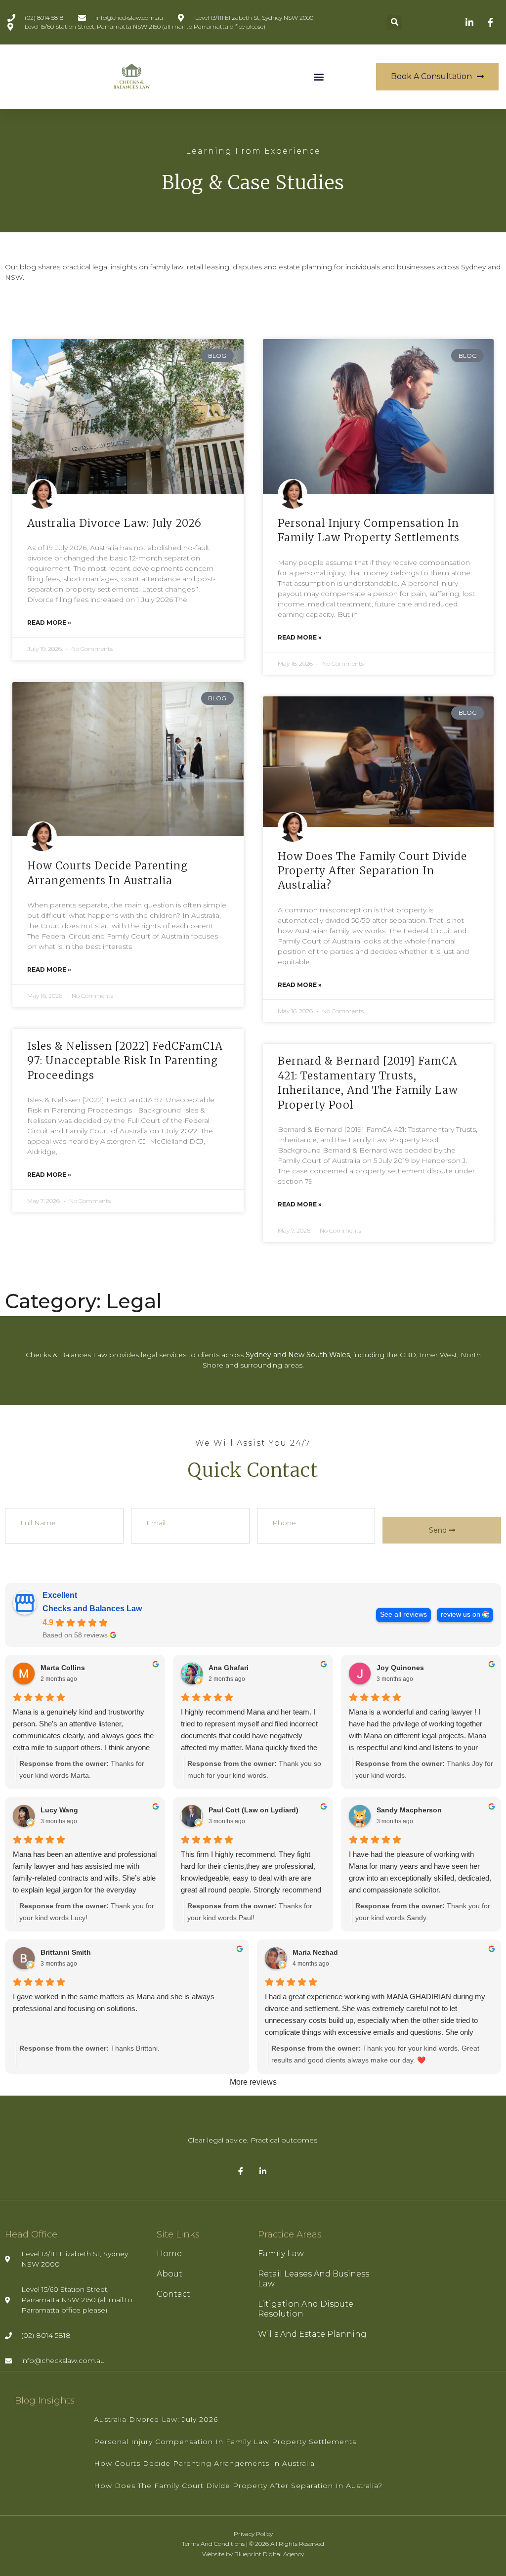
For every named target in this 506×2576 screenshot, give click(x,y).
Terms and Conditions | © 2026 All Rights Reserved (253, 2544)
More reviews (253, 2082)
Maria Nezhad (315, 1952)
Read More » (49, 623)
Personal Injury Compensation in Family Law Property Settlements (225, 2442)
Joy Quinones (400, 1668)
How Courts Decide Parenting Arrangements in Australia (204, 2463)
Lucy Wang (59, 1810)
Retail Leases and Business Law (314, 2279)
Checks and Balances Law (92, 1609)
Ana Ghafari (229, 1668)
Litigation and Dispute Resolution (306, 2309)
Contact (173, 2294)
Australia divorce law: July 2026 (114, 523)
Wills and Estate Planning (312, 2334)
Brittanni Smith (66, 1952)
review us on (461, 1614)
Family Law (281, 2254)
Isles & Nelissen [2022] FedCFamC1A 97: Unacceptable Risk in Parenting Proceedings (125, 1061)
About (169, 2274)
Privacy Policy (253, 2534)
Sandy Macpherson (409, 1810)
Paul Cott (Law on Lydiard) (253, 1810)
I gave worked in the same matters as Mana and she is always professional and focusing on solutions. (114, 2002)
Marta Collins (63, 1668)
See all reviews (403, 1614)
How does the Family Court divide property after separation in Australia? (372, 871)
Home (169, 2254)
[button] (395, 22)
